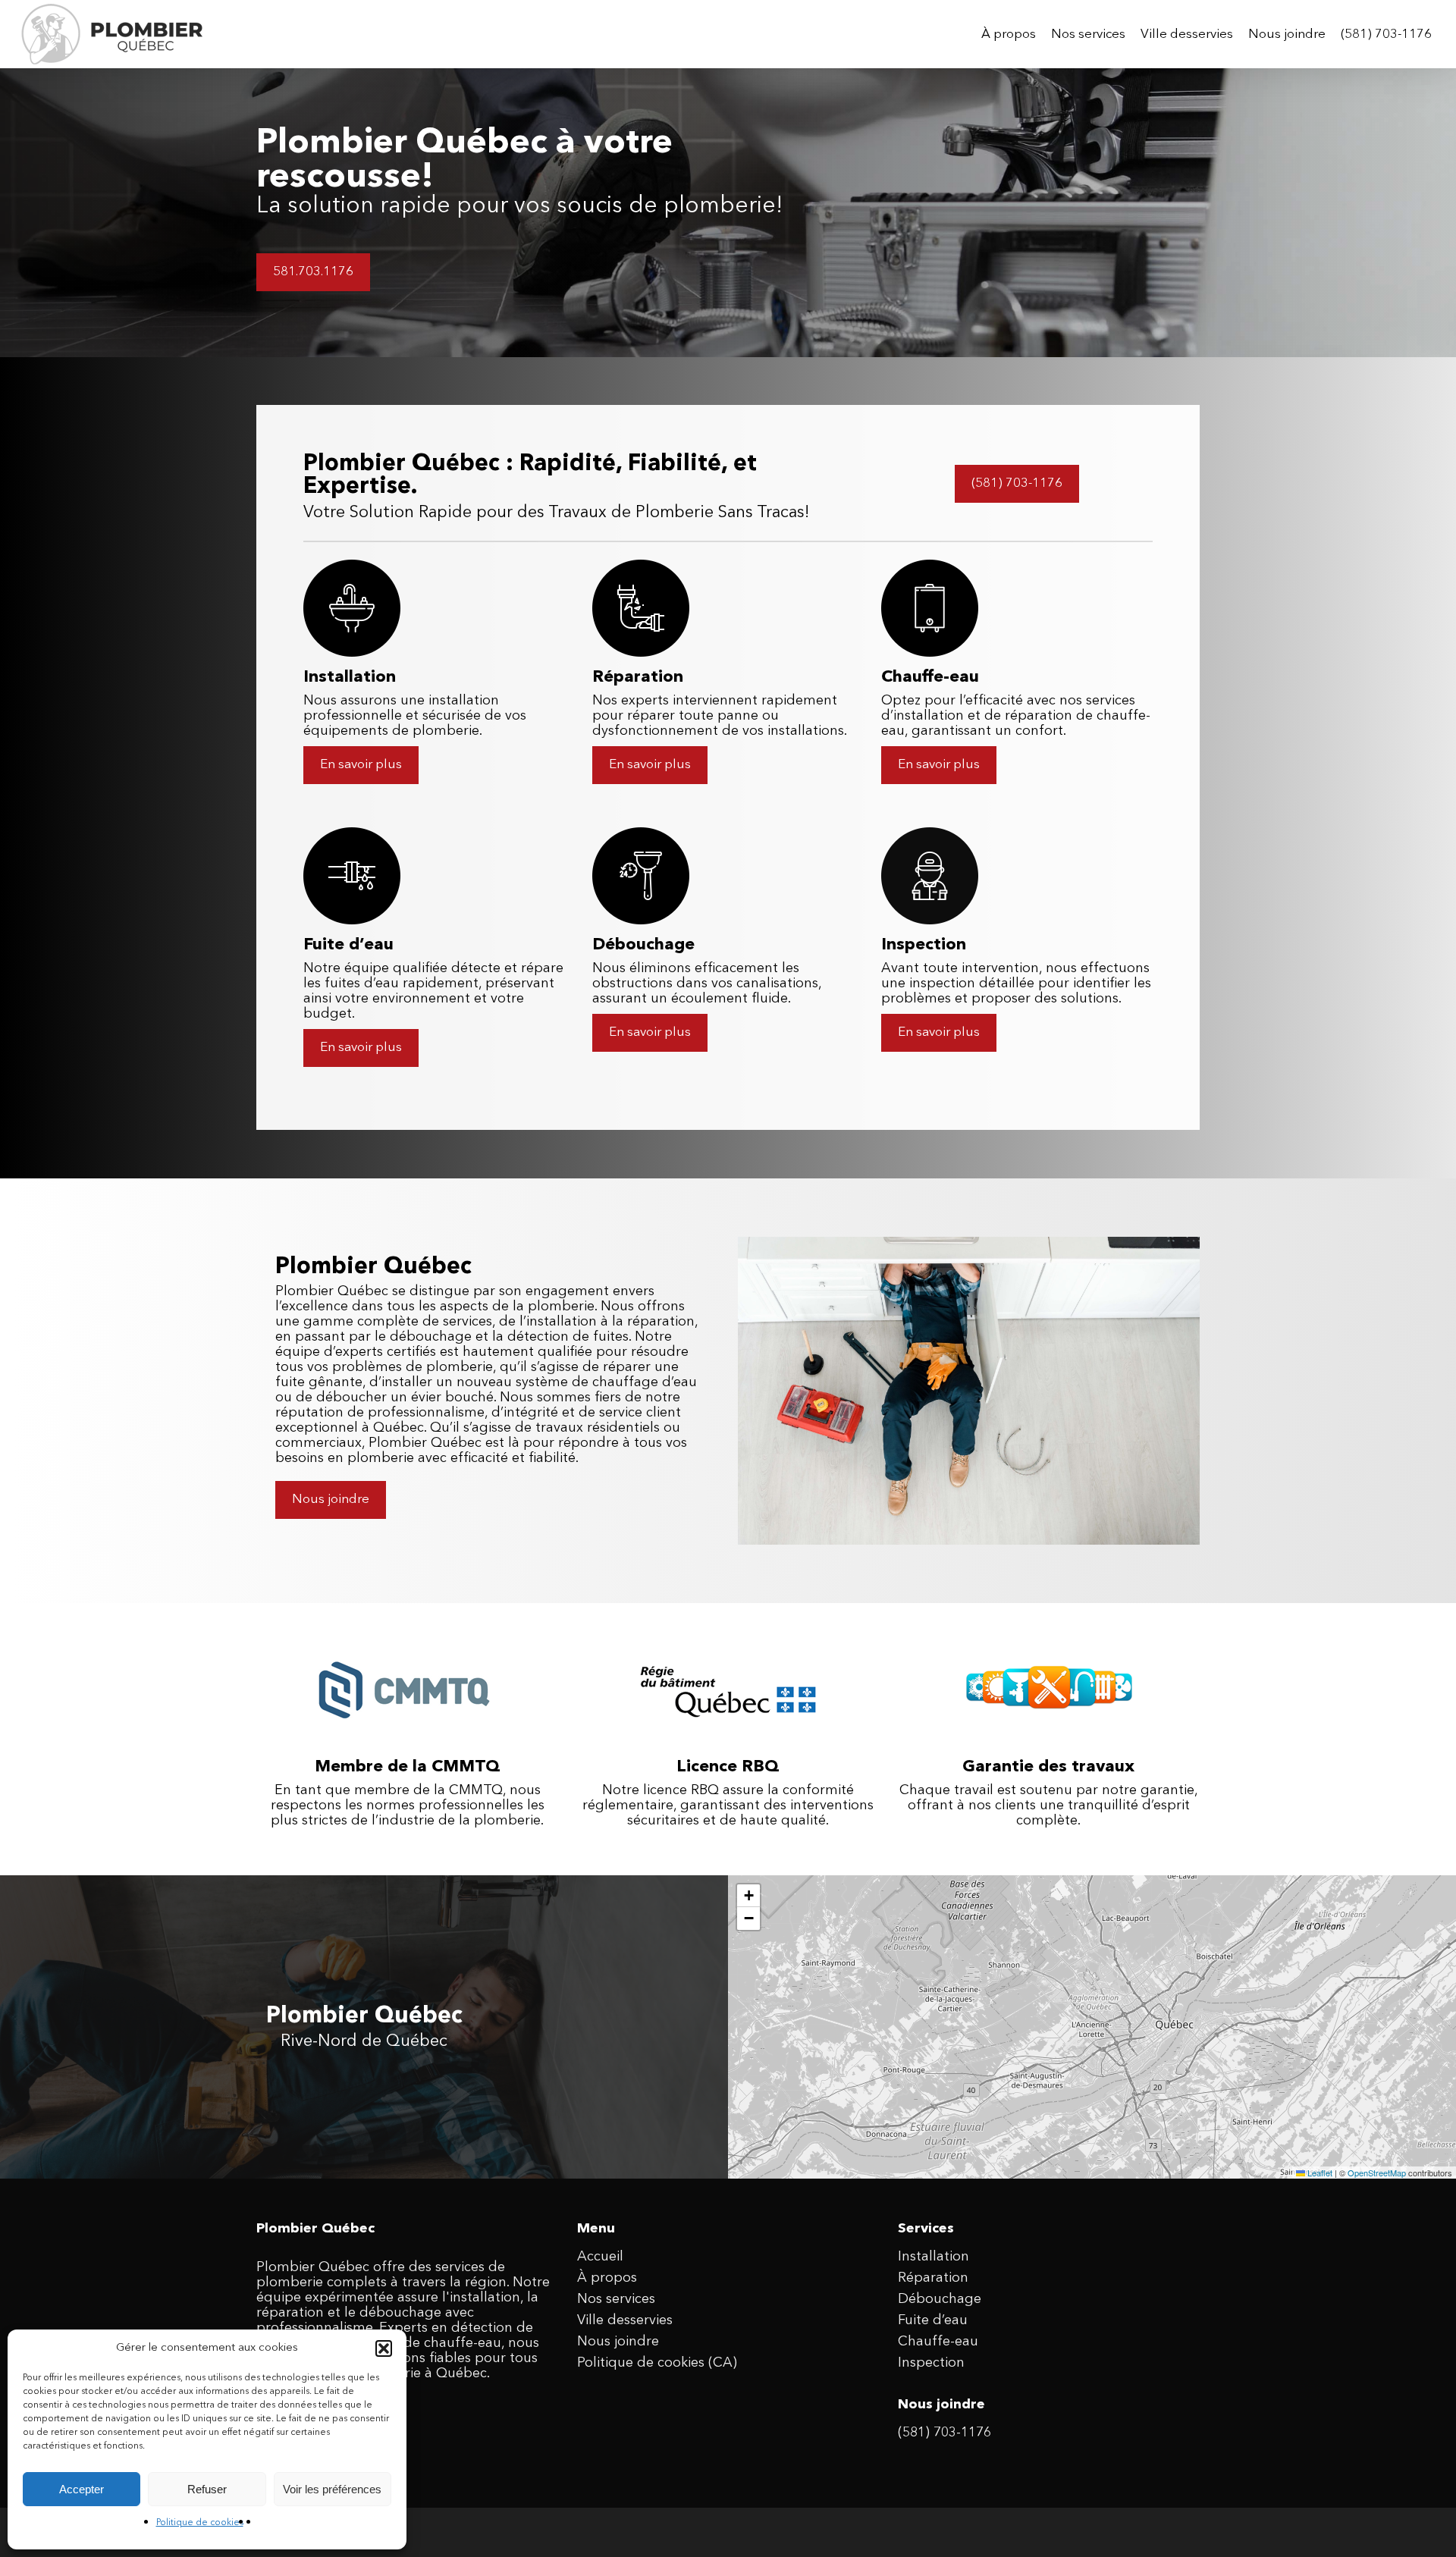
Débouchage (940, 2299)
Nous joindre (618, 2342)
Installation (934, 2257)
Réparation (933, 2278)
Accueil (600, 2257)
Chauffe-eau (938, 2342)
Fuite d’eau (933, 2320)
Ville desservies (625, 2320)
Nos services (616, 2299)
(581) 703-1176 (945, 2433)
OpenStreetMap (1377, 2173)
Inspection (931, 2363)
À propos (607, 2278)
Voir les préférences (332, 2489)
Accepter (82, 2489)
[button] (384, 2348)
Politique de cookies (200, 2523)
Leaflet (1319, 2173)
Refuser (207, 2489)
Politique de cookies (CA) (657, 2363)
